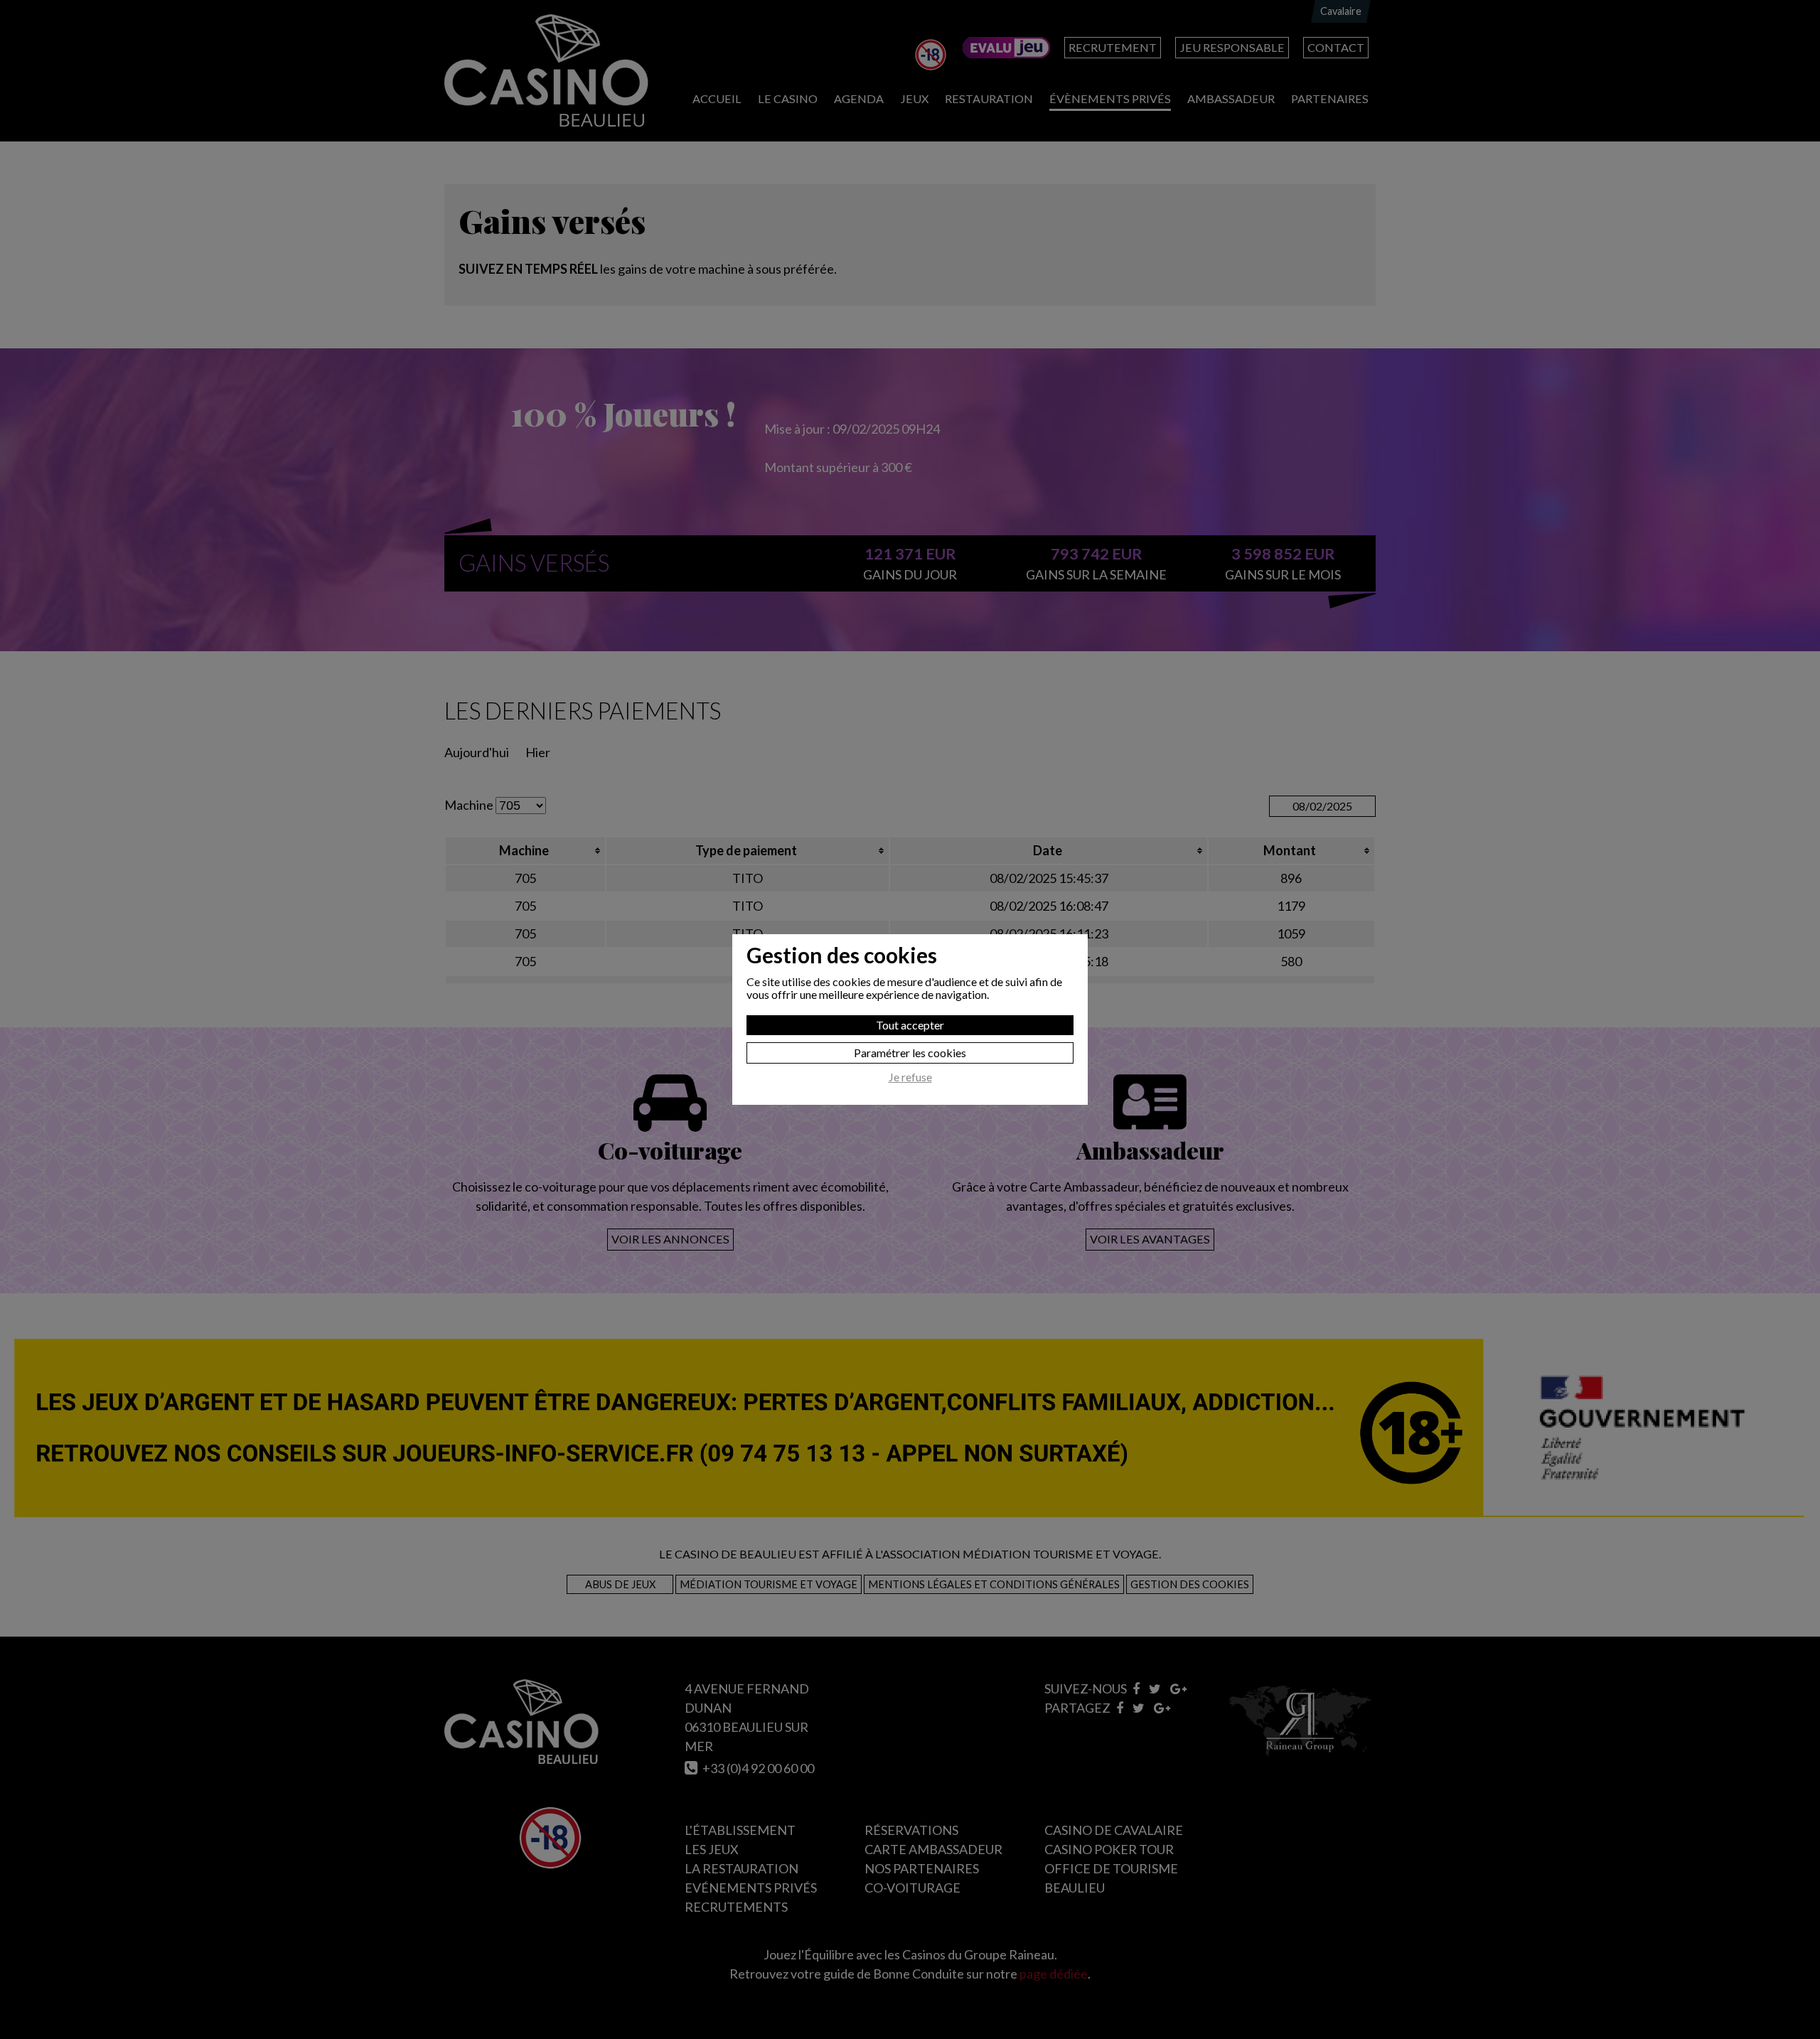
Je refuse (910, 1077)
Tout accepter (910, 1025)
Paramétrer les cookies (910, 1053)
